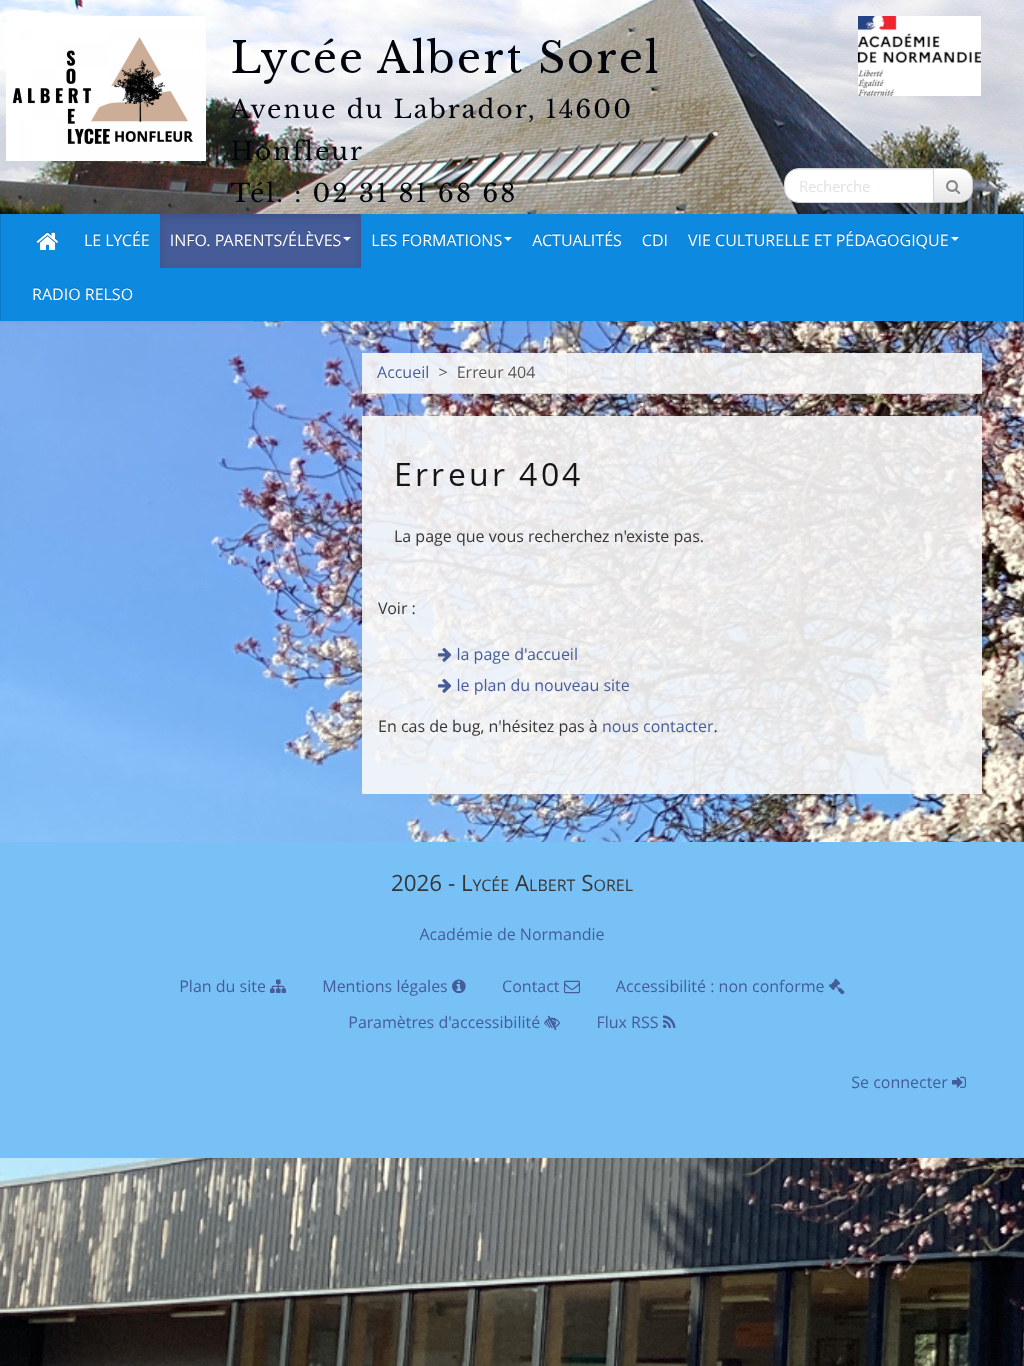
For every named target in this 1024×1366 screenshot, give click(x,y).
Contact (533, 986)
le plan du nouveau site (543, 685)
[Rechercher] (953, 185)
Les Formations (436, 240)
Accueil (403, 372)
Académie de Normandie (511, 934)
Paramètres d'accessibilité (446, 1022)
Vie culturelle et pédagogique (818, 240)
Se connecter (901, 1082)
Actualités (577, 240)
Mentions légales (387, 986)
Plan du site (224, 986)
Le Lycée (117, 240)
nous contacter (658, 726)
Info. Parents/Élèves (256, 240)
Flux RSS (629, 1022)
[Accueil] (48, 240)
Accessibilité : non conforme (722, 986)
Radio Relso (82, 294)
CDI (655, 240)
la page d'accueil (517, 654)
